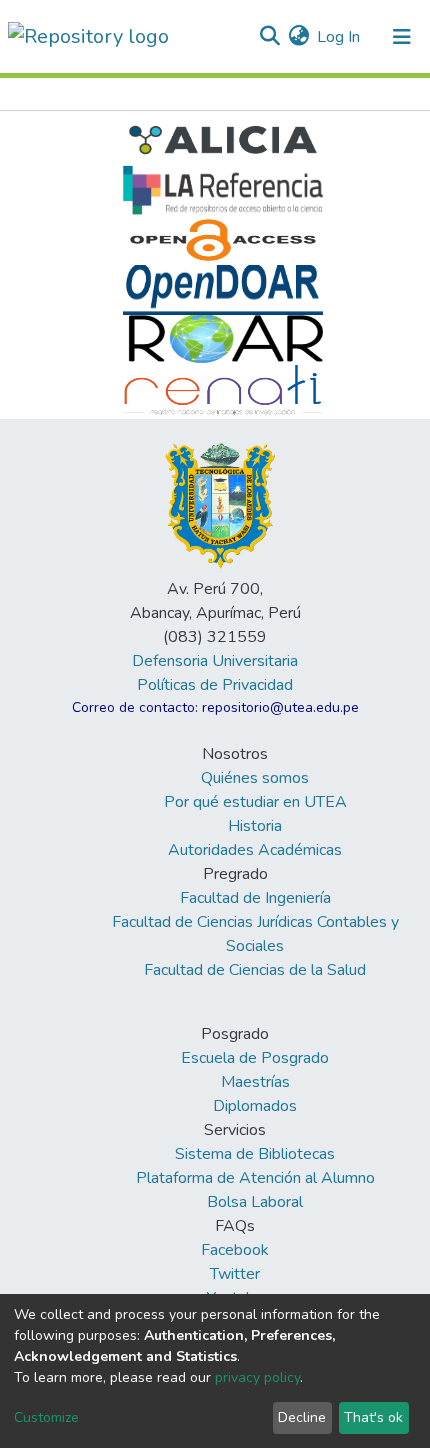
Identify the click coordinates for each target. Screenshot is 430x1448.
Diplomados (255, 1106)
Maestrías (255, 1082)
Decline (302, 1417)
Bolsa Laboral (255, 1202)
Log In (339, 37)
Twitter (235, 1274)
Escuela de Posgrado (255, 1058)
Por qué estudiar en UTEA (255, 802)
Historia (255, 826)
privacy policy (257, 1377)
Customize (46, 1417)
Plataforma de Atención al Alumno (255, 1178)
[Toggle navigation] (402, 37)
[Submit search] (269, 37)
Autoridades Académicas (255, 850)
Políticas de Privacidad (215, 685)
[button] (298, 37)
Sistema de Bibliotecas (255, 1154)
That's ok (373, 1417)
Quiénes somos (255, 778)
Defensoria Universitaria (215, 661)
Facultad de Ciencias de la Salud (255, 970)
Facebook (235, 1250)
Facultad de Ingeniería (255, 898)
